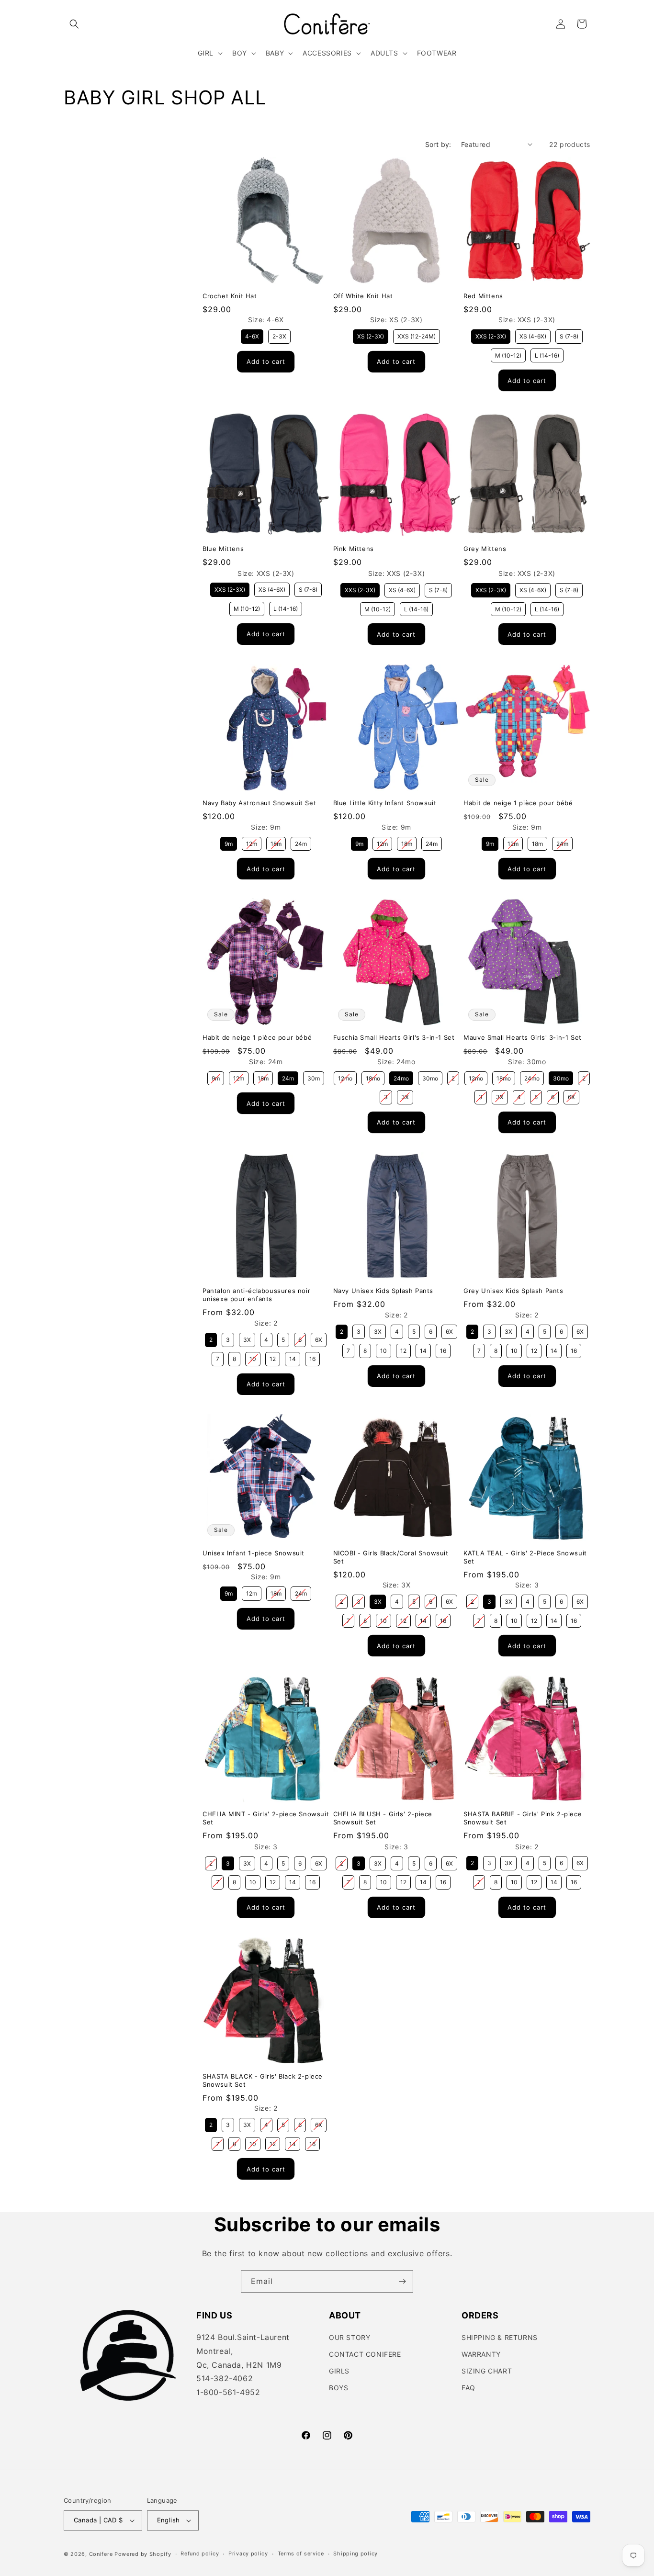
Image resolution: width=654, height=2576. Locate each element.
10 (253, 1357)
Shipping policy (355, 2554)
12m (252, 842)
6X (572, 1095)
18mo (373, 1077)
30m (314, 1077)
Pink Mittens (354, 549)
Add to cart (266, 361)
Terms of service (301, 2554)
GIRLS (339, 2371)
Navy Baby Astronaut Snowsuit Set (259, 803)
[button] (74, 24)
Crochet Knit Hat (230, 295)
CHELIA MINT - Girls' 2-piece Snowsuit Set (266, 1818)
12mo (345, 1077)
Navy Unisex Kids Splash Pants (383, 1291)
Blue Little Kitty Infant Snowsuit (385, 803)
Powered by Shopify (143, 2554)
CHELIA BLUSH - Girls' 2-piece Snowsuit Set (383, 1818)
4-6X (252, 335)
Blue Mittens (223, 549)
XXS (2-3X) (491, 335)
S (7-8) (569, 335)
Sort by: (438, 144)
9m (229, 842)
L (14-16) (547, 354)
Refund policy (200, 2554)
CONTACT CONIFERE (365, 2355)
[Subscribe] (402, 2281)
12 (273, 1357)
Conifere (101, 2554)
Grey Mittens (485, 549)
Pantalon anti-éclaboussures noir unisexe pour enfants (256, 1295)
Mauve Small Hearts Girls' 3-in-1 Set (523, 1037)
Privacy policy (248, 2554)
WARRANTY (481, 2355)
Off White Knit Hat (363, 295)
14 (293, 1357)
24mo (401, 1077)
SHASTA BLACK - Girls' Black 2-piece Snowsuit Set (263, 2080)
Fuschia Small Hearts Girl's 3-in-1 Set (394, 1037)
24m (301, 842)
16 (313, 1357)
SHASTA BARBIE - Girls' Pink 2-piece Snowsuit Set (523, 1818)
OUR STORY (350, 2338)
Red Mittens (483, 295)
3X (405, 1095)
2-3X (280, 335)
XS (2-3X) (371, 335)
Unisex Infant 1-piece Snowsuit (254, 1552)
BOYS (338, 2388)
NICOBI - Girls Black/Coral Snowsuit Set (391, 1557)
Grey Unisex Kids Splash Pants (513, 1291)
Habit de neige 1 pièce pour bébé (518, 803)
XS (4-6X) (533, 335)
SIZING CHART (487, 2371)
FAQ (468, 2388)
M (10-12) (508, 354)
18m (276, 842)
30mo (430, 1077)
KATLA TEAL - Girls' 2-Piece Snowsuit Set (525, 1557)
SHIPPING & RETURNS (500, 2338)
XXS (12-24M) (416, 335)
